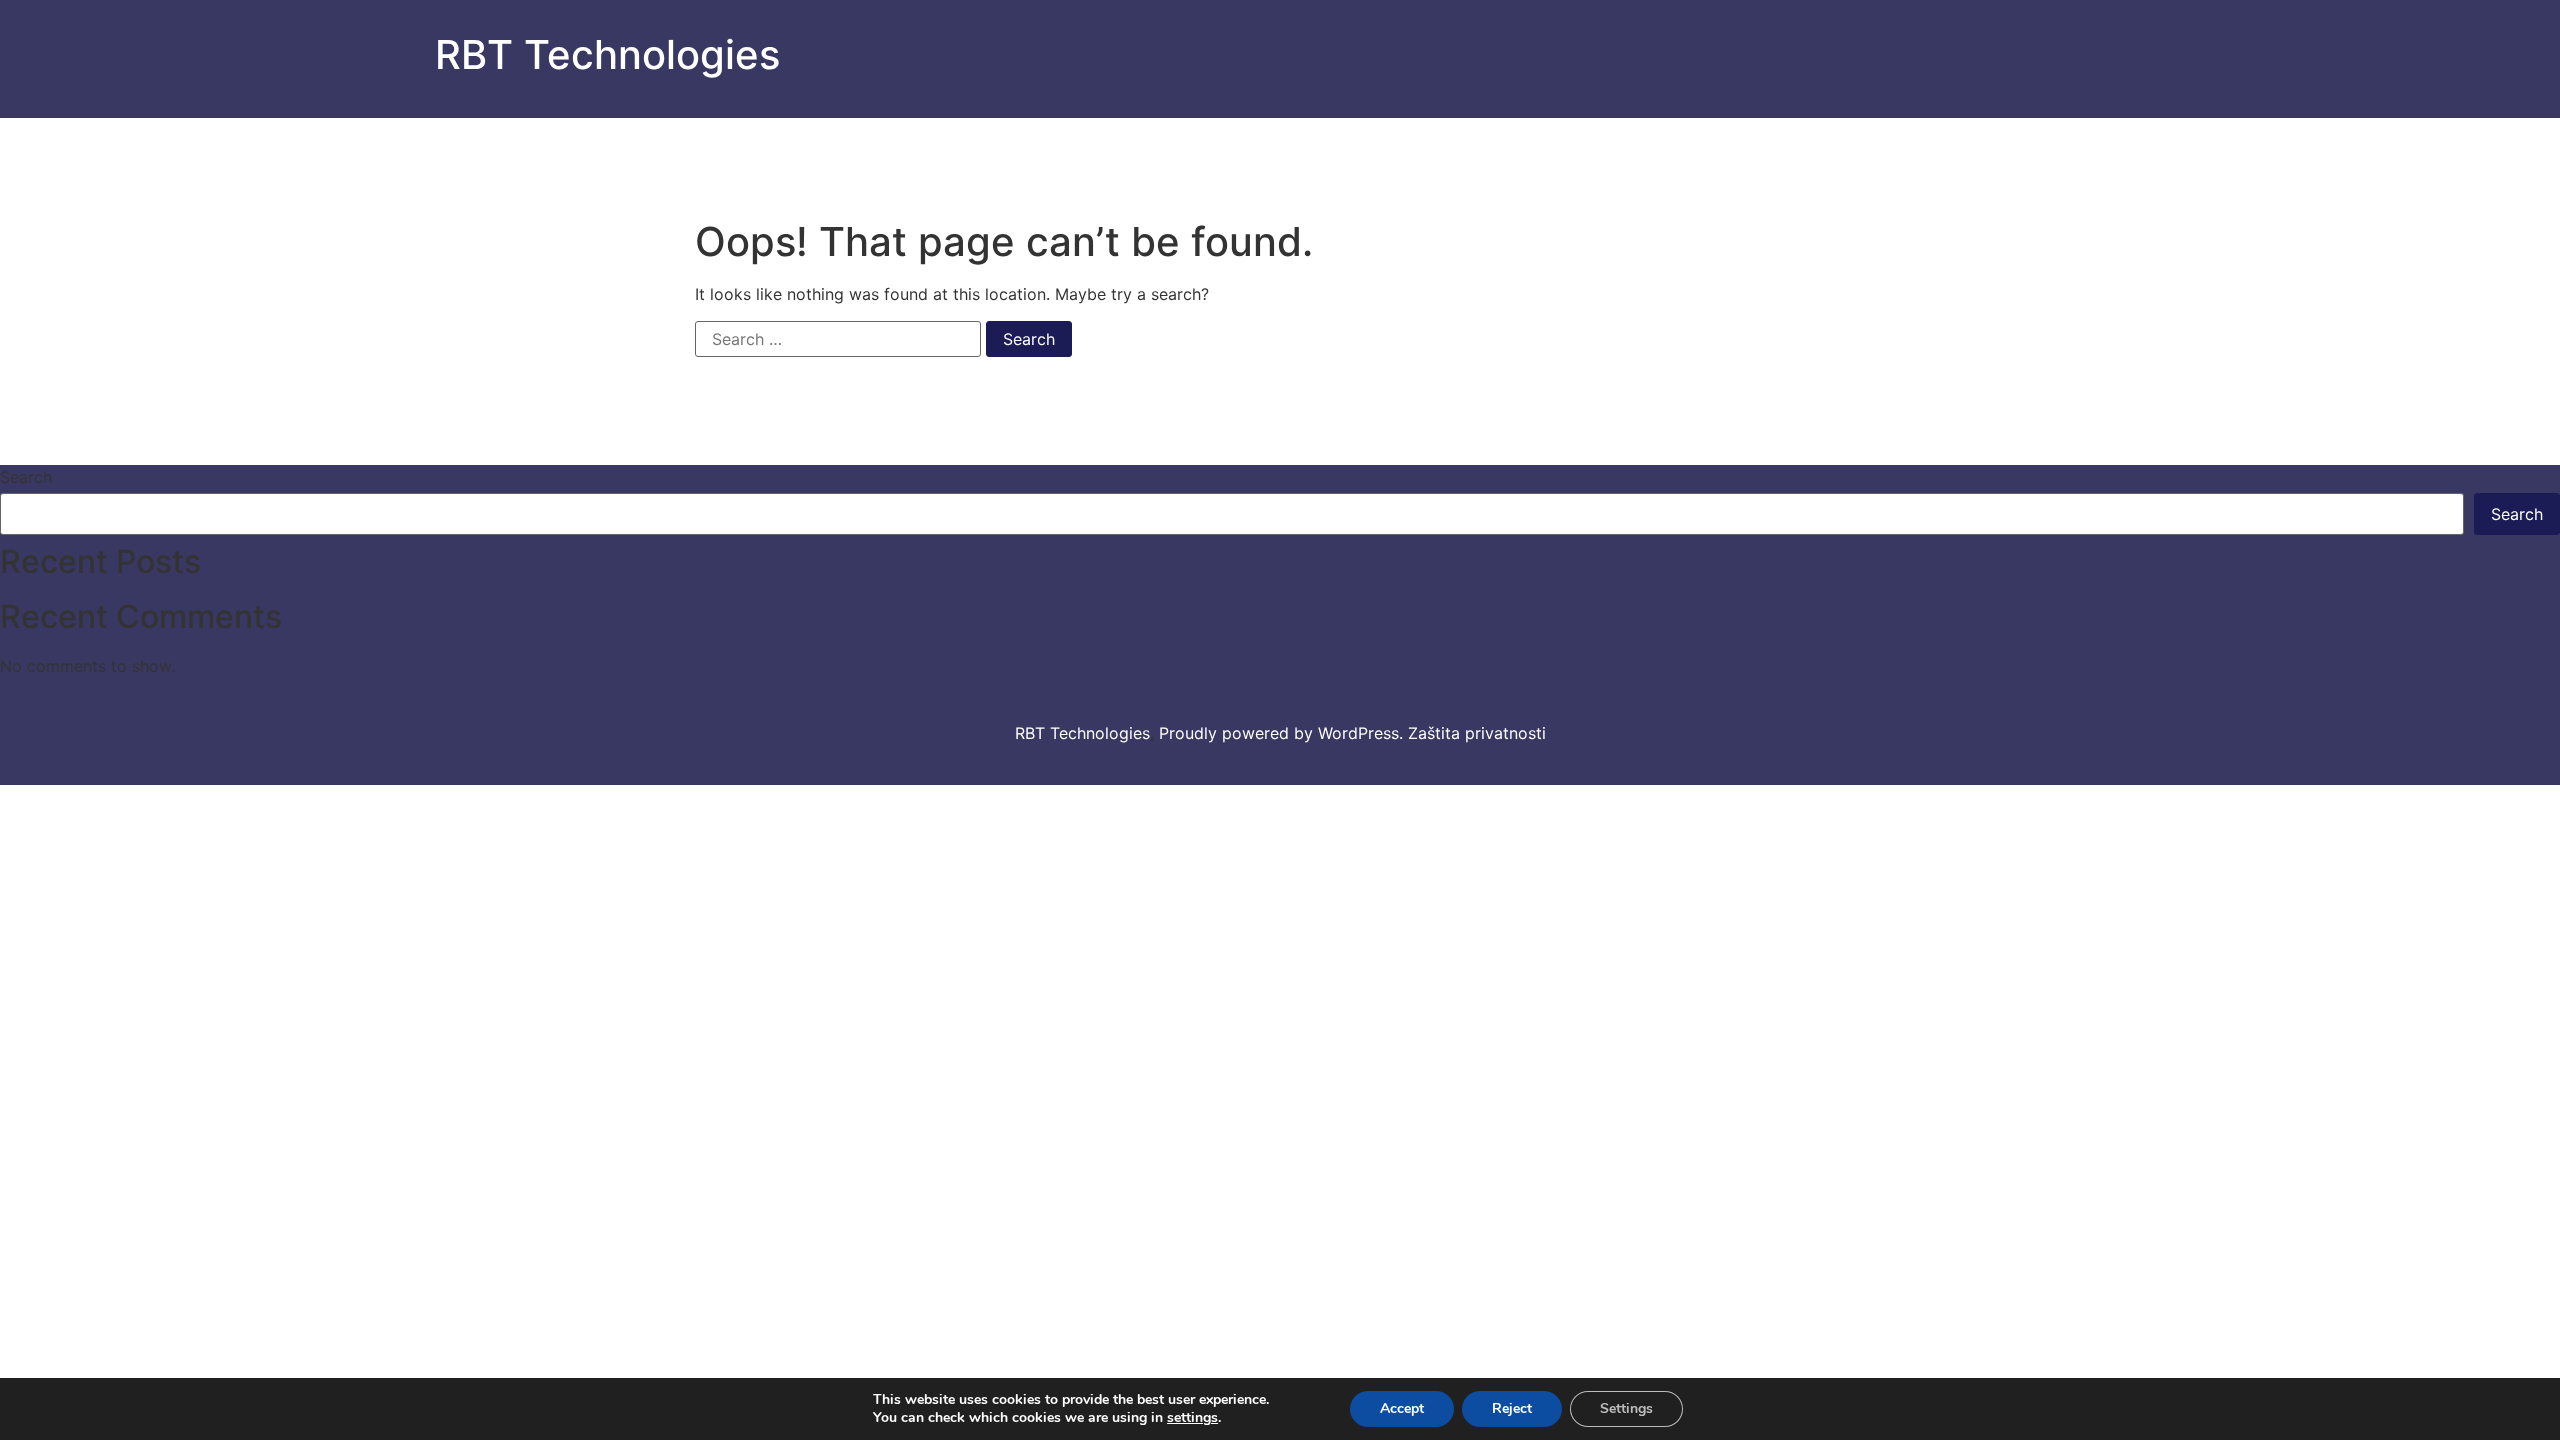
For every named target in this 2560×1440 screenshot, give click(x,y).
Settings (1626, 1408)
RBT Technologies (607, 54)
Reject (1512, 1408)
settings (1192, 1418)
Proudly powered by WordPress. (1283, 733)
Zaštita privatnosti (1477, 733)
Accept (1402, 1408)
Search (26, 477)
